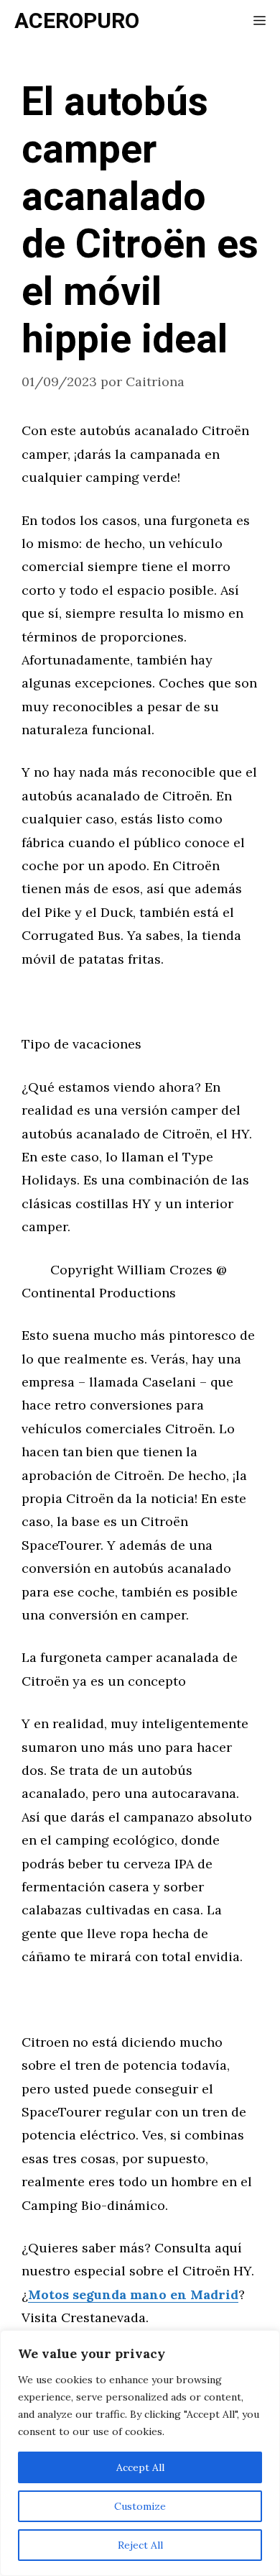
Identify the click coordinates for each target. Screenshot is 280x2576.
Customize (140, 2506)
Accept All (140, 2467)
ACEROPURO (77, 22)
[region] (140, 2453)
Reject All (140, 2545)
